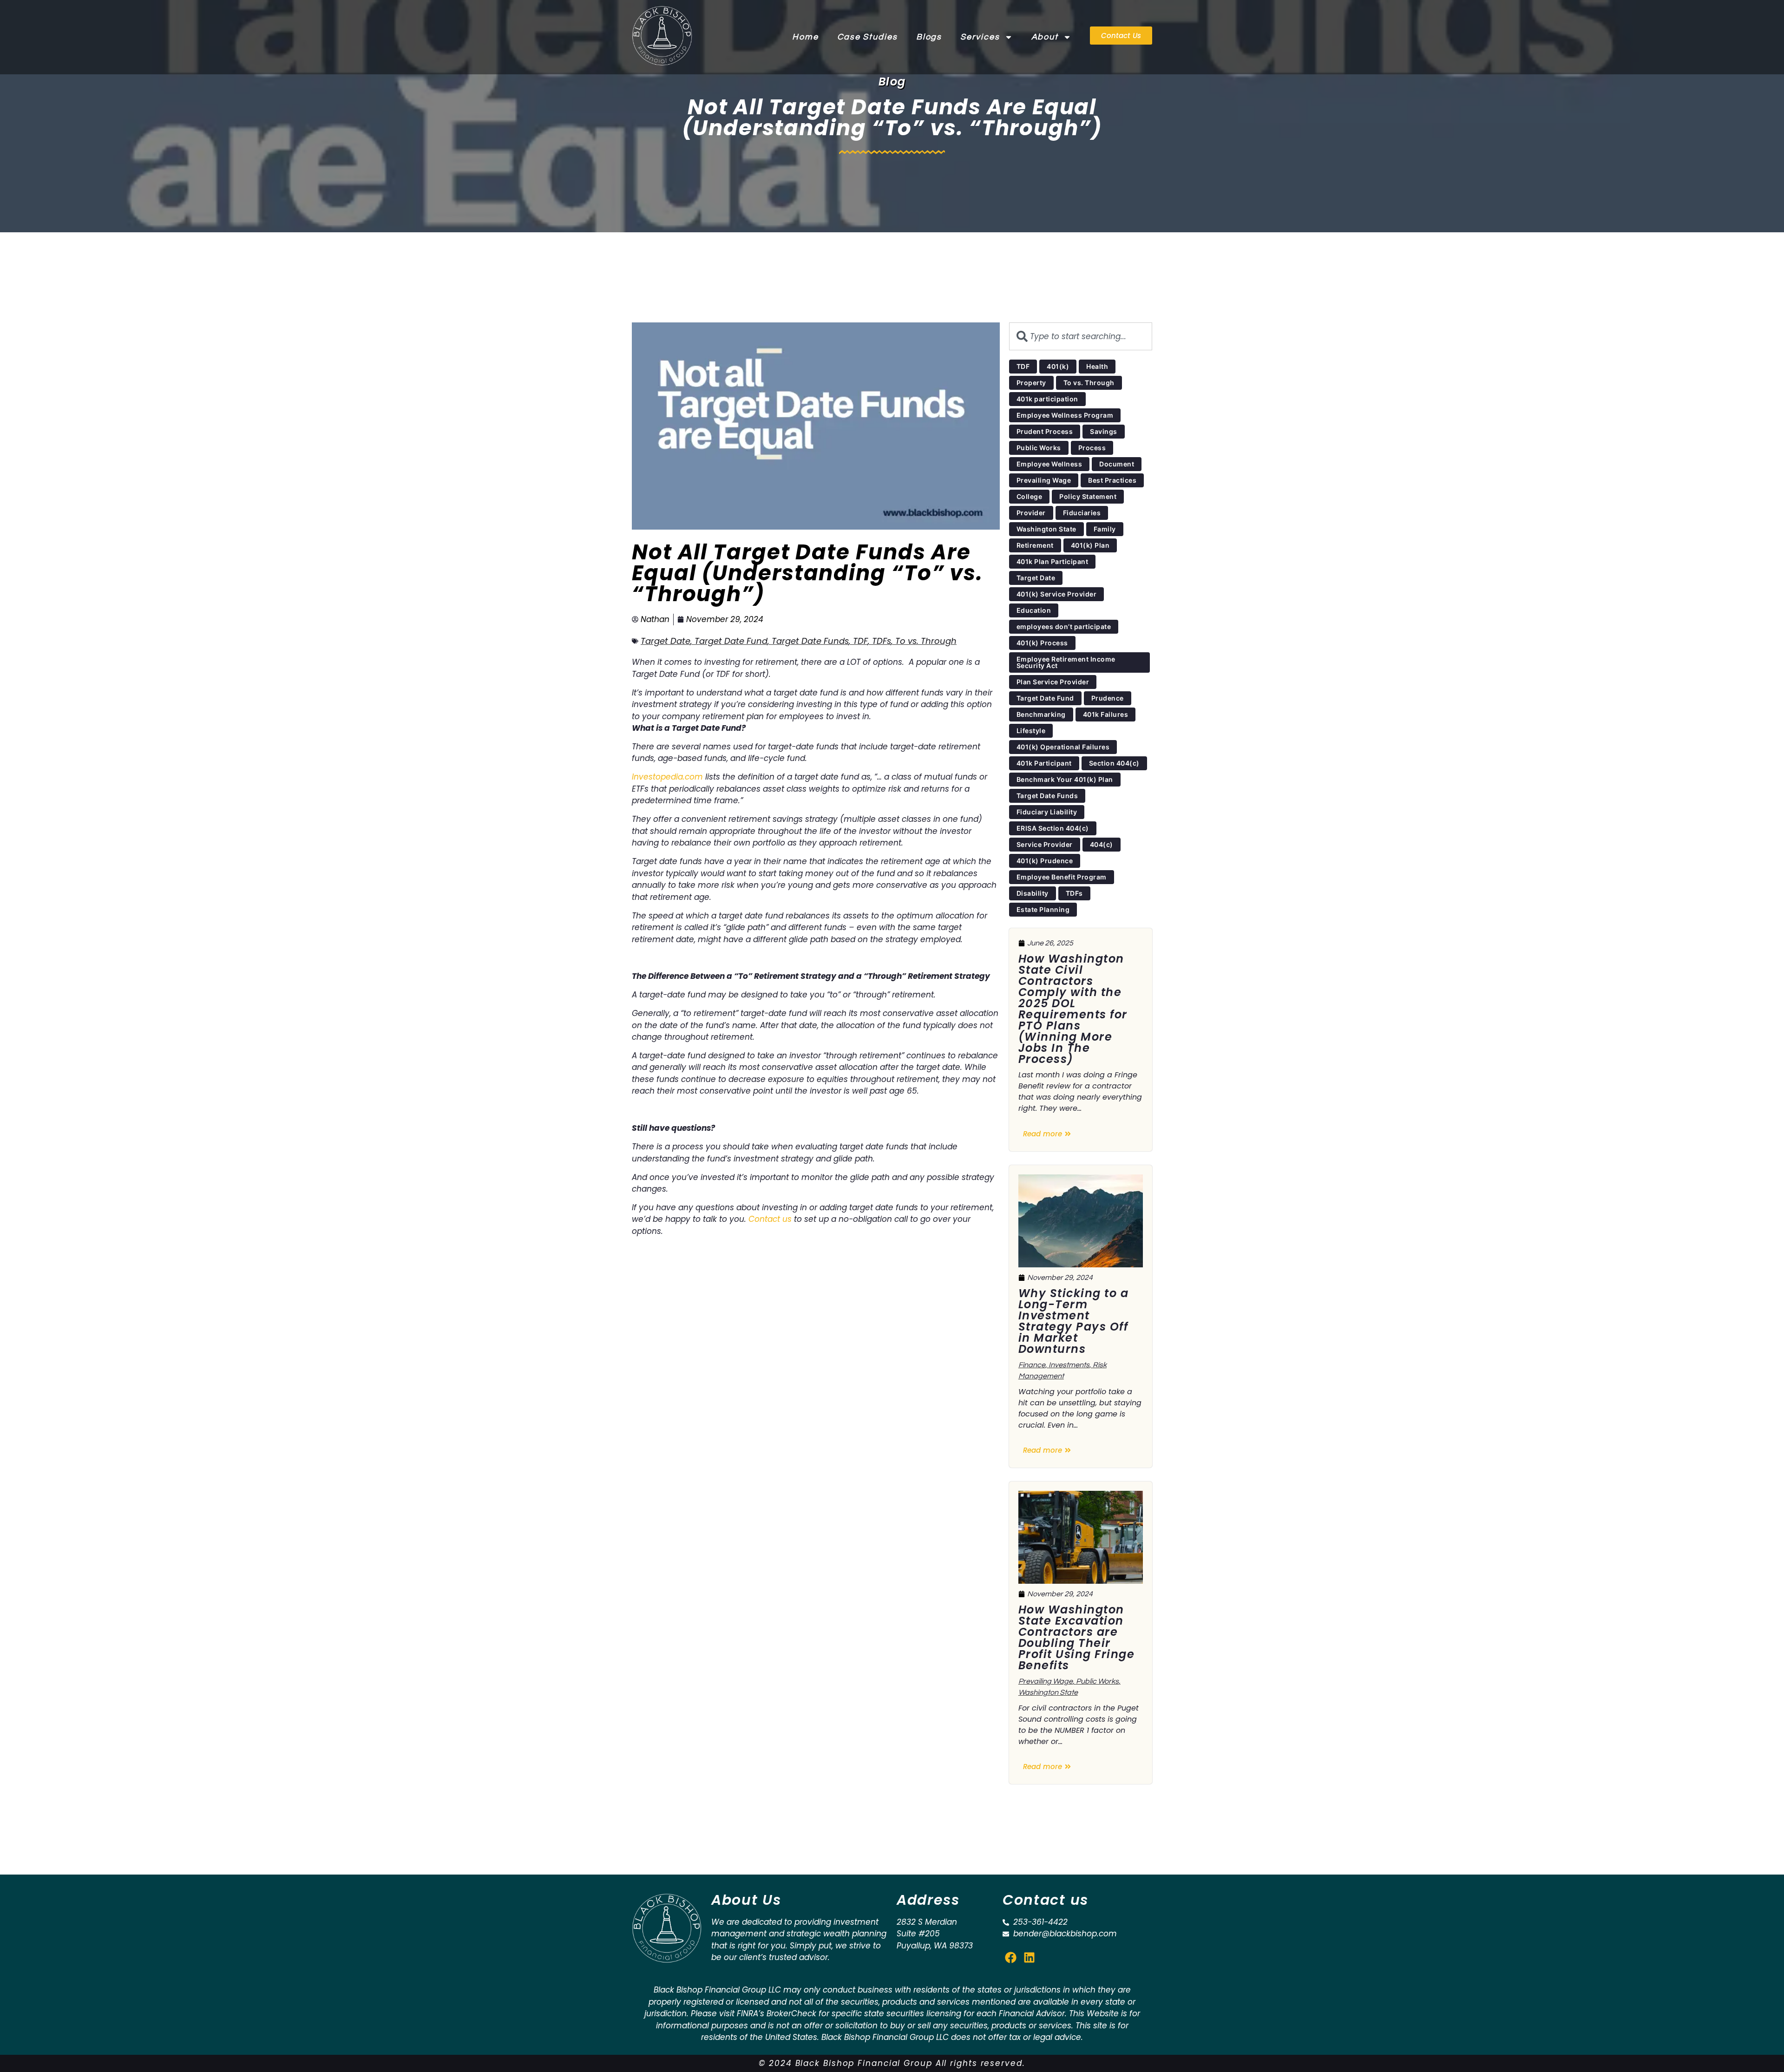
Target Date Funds (810, 641)
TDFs (882, 641)
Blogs (929, 37)
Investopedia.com (667, 777)
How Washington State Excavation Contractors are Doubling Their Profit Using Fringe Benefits (1077, 1637)
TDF (860, 641)
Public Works (1097, 1681)
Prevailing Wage (1046, 1681)
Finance (1032, 1365)
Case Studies (867, 37)
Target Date (666, 641)
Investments (1069, 1365)
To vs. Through (926, 641)
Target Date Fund (731, 641)
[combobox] (1081, 336)
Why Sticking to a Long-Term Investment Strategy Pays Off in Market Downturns (1074, 1321)
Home (805, 37)
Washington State (1048, 1692)
